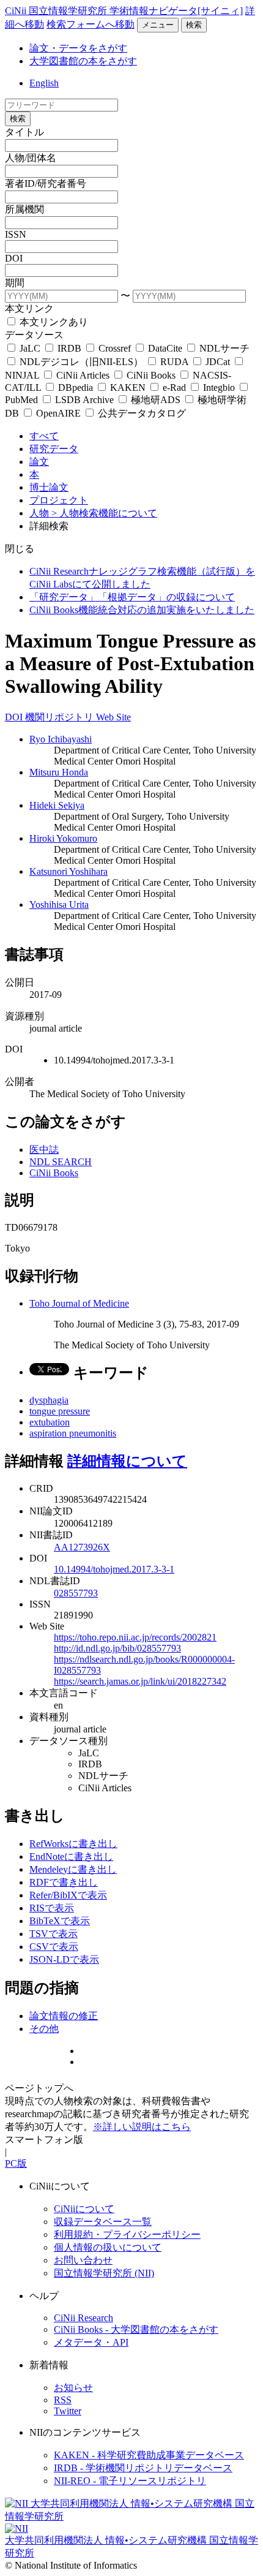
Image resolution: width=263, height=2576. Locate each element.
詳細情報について (127, 1461)
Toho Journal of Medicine (79, 1303)
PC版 (16, 2163)
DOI (14, 258)
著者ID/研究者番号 (46, 183)
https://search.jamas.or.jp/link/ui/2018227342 (140, 1681)
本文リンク (29, 308)
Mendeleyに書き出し (73, 1869)
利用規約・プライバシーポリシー (127, 2234)
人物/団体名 (31, 158)
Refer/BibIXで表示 (68, 1895)
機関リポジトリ (61, 717)
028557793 (76, 1593)
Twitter (68, 2411)
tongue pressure (60, 1411)
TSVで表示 (54, 1934)
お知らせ (73, 2388)
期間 (15, 283)
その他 (44, 2029)
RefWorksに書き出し (73, 1844)
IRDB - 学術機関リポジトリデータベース (143, 2468)
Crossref (115, 348)
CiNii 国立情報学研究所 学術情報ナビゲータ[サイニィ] (124, 11)
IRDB (69, 348)
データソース (34, 335)
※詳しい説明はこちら (142, 2127)
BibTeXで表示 (60, 1921)
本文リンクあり (53, 322)
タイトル (24, 132)
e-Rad (174, 387)
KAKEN (128, 387)
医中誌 (44, 1150)
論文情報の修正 (64, 2016)
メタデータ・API (91, 2342)
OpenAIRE (58, 413)
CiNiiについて (84, 2209)
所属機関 (24, 209)
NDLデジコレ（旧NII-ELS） (81, 362)
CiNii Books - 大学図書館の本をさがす (136, 2329)
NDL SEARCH (61, 1162)
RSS (63, 2400)
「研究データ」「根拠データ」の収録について (132, 597)
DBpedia (76, 387)
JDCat (218, 362)
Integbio (219, 387)
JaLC (30, 348)
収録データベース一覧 (103, 2222)
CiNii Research (83, 2318)
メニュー (158, 25)
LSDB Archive (84, 400)
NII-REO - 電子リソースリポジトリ (130, 2481)
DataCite (165, 348)
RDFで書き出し (64, 1882)
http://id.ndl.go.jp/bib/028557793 (117, 1648)
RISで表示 (52, 1908)
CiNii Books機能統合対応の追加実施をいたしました (142, 610)
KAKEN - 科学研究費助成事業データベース (149, 2455)
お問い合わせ (83, 2260)
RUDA (174, 362)
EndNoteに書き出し (71, 1856)
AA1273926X (82, 1547)
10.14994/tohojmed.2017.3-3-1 (114, 1569)
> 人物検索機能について (104, 513)
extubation (50, 1422)
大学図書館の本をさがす (83, 61)
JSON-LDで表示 (64, 1959)
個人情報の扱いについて (108, 2247)
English (44, 83)
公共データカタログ (141, 413)
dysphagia (49, 1400)
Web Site (113, 717)
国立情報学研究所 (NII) (104, 2273)
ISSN (16, 234)
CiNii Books (151, 375)
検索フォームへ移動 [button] (91, 24)
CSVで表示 (54, 1947)
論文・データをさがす (78, 48)
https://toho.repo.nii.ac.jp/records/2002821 (135, 1637)
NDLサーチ (223, 348)
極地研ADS (156, 400)
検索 (194, 25)
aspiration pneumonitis (73, 1433)
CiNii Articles (83, 375)
